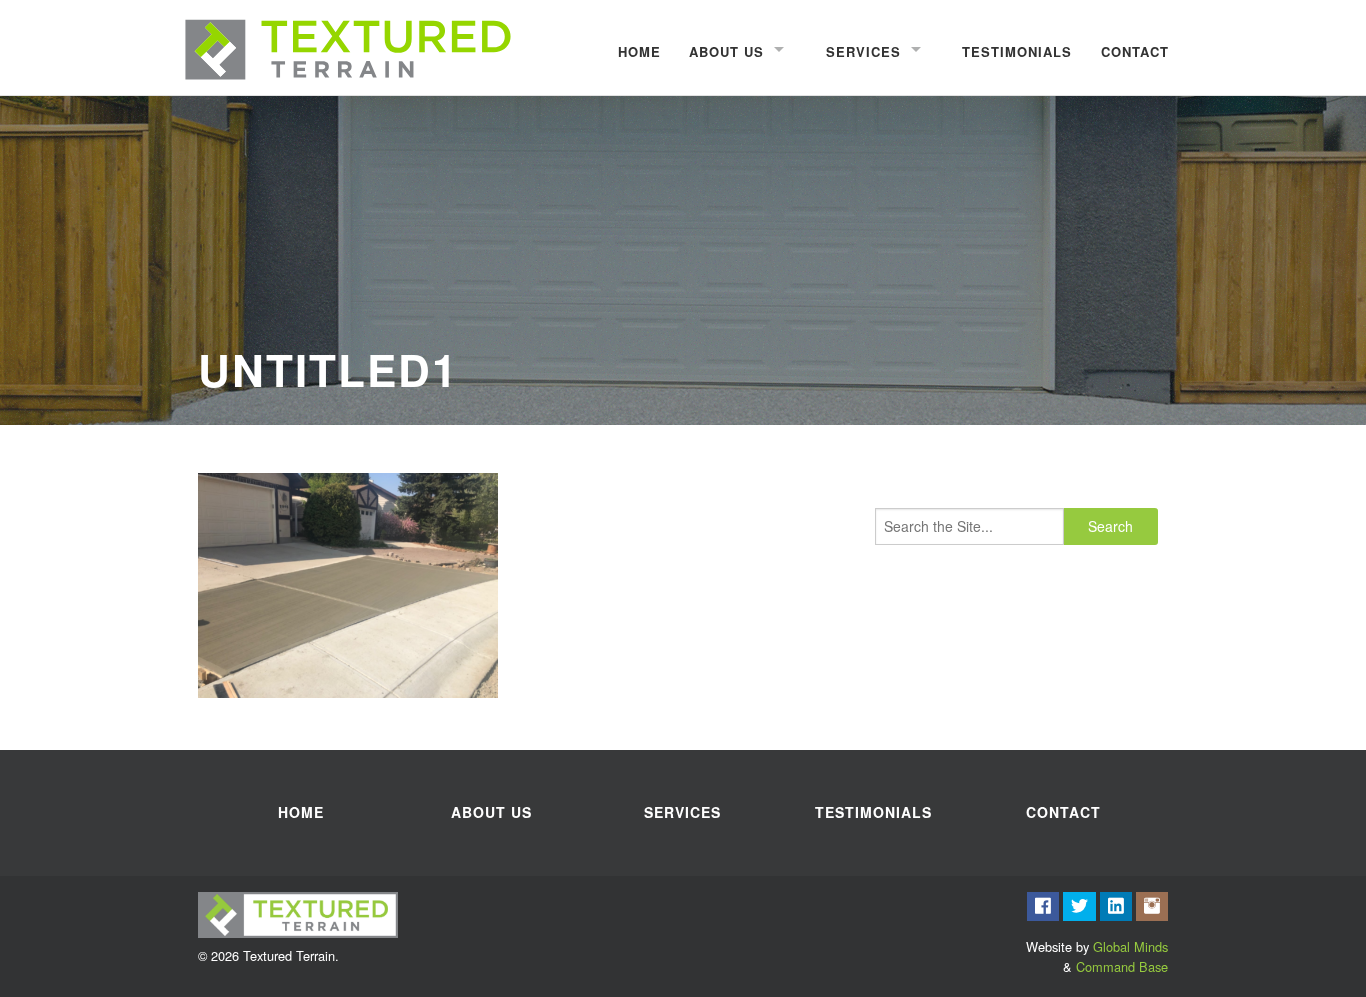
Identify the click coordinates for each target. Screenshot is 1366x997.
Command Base (1122, 966)
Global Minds (1130, 946)
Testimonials (1017, 51)
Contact (1135, 51)
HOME (639, 51)
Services (863, 51)
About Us (726, 51)
